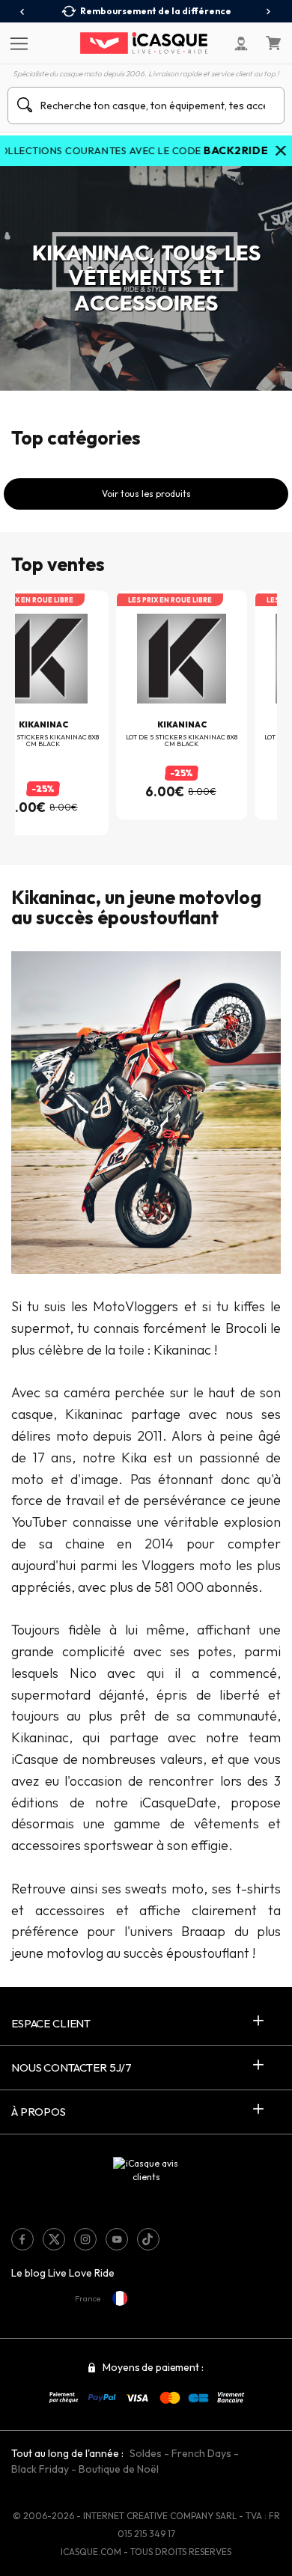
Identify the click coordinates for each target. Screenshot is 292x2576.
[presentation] (23, 12)
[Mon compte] (241, 43)
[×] (281, 152)
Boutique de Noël (119, 2469)
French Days (201, 2453)
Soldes (146, 2453)
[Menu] (17, 43)
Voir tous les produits (146, 494)
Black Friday (40, 2469)
